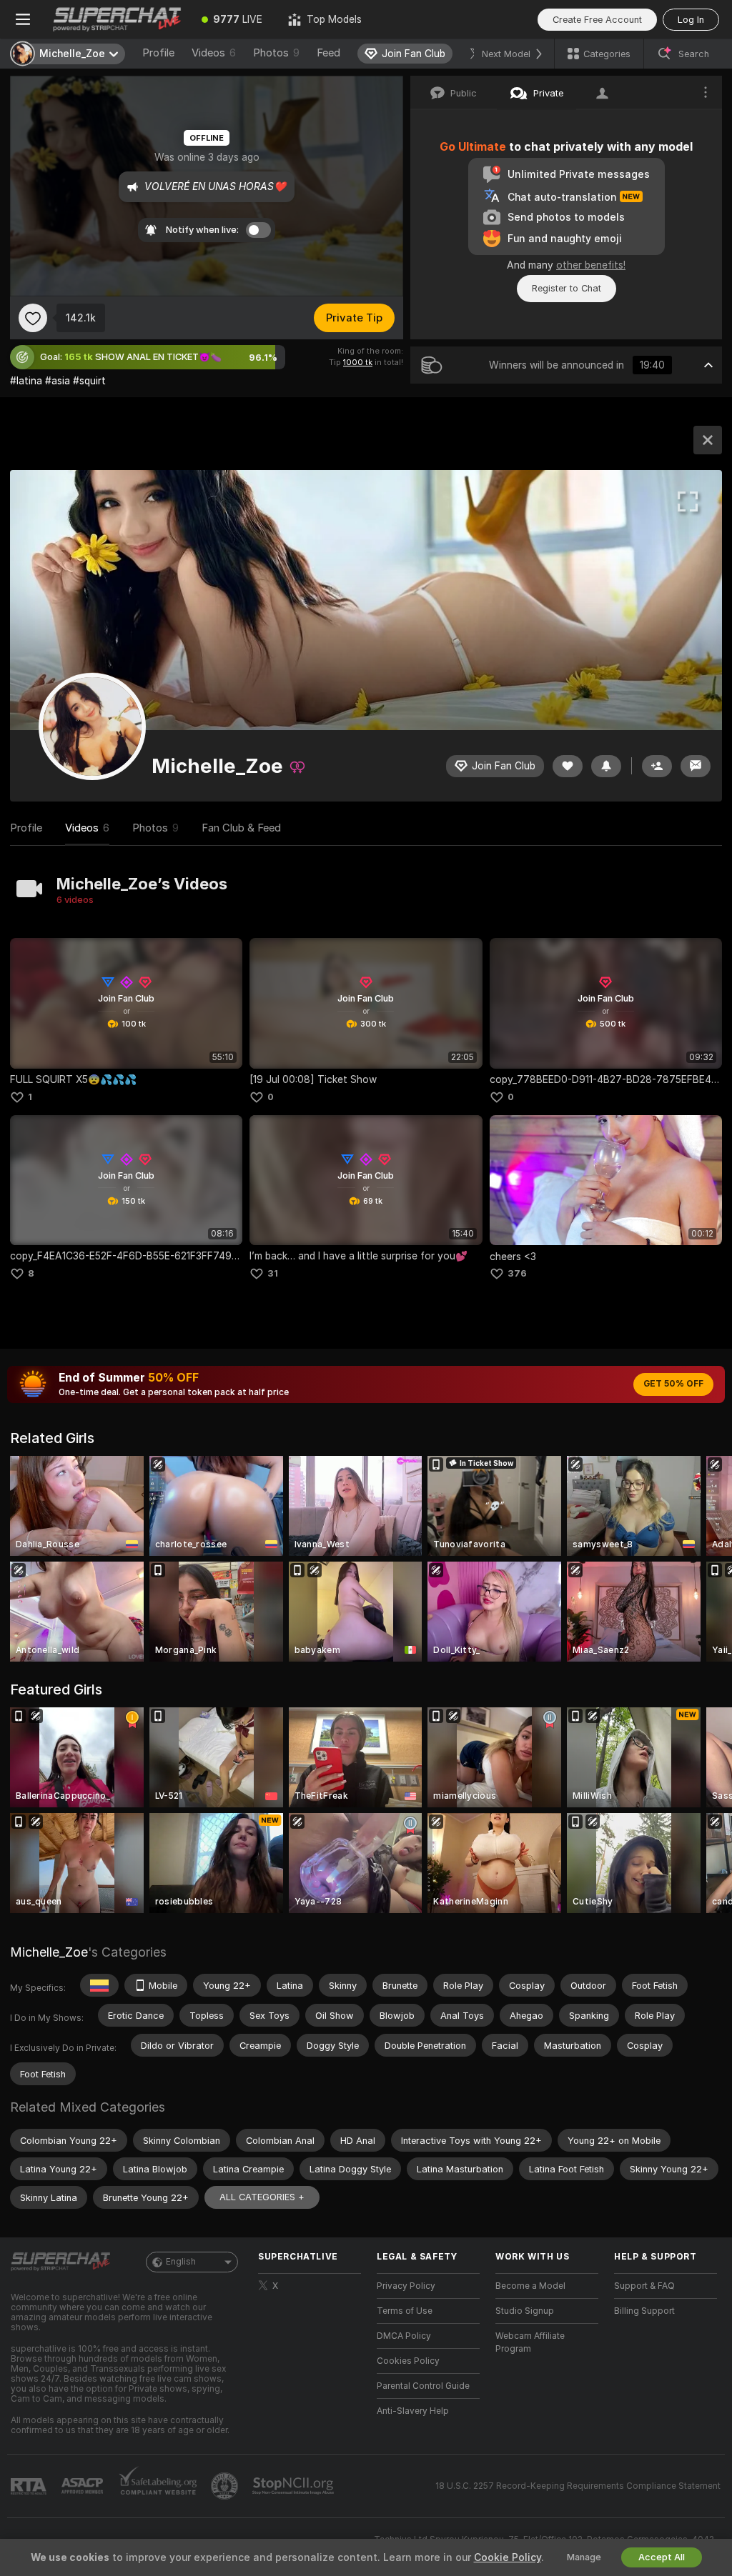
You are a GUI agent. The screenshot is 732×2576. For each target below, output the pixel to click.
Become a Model (530, 2286)
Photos (276, 53)
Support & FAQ (644, 2286)
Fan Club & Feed (241, 828)
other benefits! (591, 265)
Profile (158, 53)
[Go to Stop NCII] (295, 2486)
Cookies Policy (408, 2361)
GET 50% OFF (673, 1384)
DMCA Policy (404, 2336)
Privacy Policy (406, 2286)
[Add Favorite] (33, 318)
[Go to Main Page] (117, 19)
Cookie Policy (508, 2557)
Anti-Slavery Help (413, 2411)
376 (517, 1273)
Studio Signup (525, 2311)
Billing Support (644, 2311)
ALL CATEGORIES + (262, 2197)
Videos (214, 53)
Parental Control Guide (423, 2386)
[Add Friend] (657, 766)
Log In (691, 20)
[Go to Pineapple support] (226, 2486)
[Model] (708, 440)
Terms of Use (405, 2311)
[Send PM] (696, 766)
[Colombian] (99, 1985)
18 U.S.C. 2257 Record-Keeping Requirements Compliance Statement (578, 2486)
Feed (328, 53)
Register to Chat (567, 288)
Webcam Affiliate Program (530, 2342)
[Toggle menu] (23, 19)
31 (273, 1273)
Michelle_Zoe (49, 1952)
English (181, 2262)
